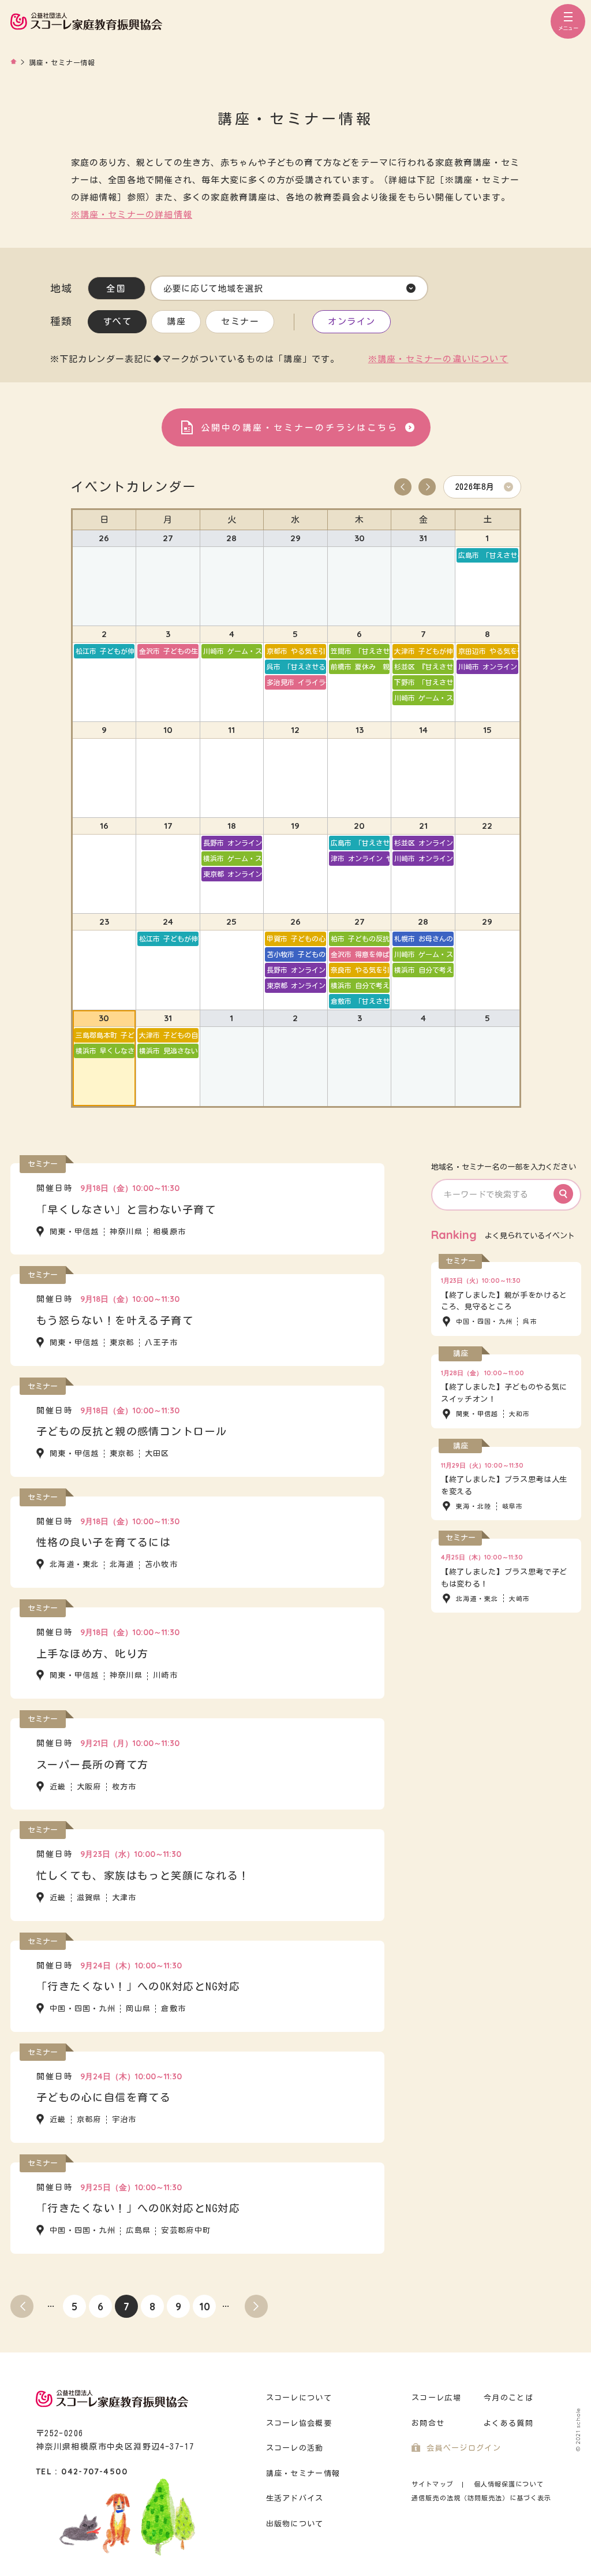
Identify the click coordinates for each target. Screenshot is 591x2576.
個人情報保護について (509, 2484)
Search (563, 1194)
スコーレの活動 (295, 2448)
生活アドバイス (295, 2498)
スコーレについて (299, 2398)
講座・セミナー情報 (303, 2473)
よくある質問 (508, 2423)
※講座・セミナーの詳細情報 (132, 215)
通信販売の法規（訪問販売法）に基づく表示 (481, 2498)
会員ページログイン (464, 2448)
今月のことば (508, 2398)
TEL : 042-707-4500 (82, 2471)
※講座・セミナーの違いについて (438, 359)
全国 (116, 289)
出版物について (295, 2524)
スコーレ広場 (436, 2398)
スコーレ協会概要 (299, 2423)
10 (205, 2307)
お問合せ (428, 2423)
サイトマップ (433, 2484)
